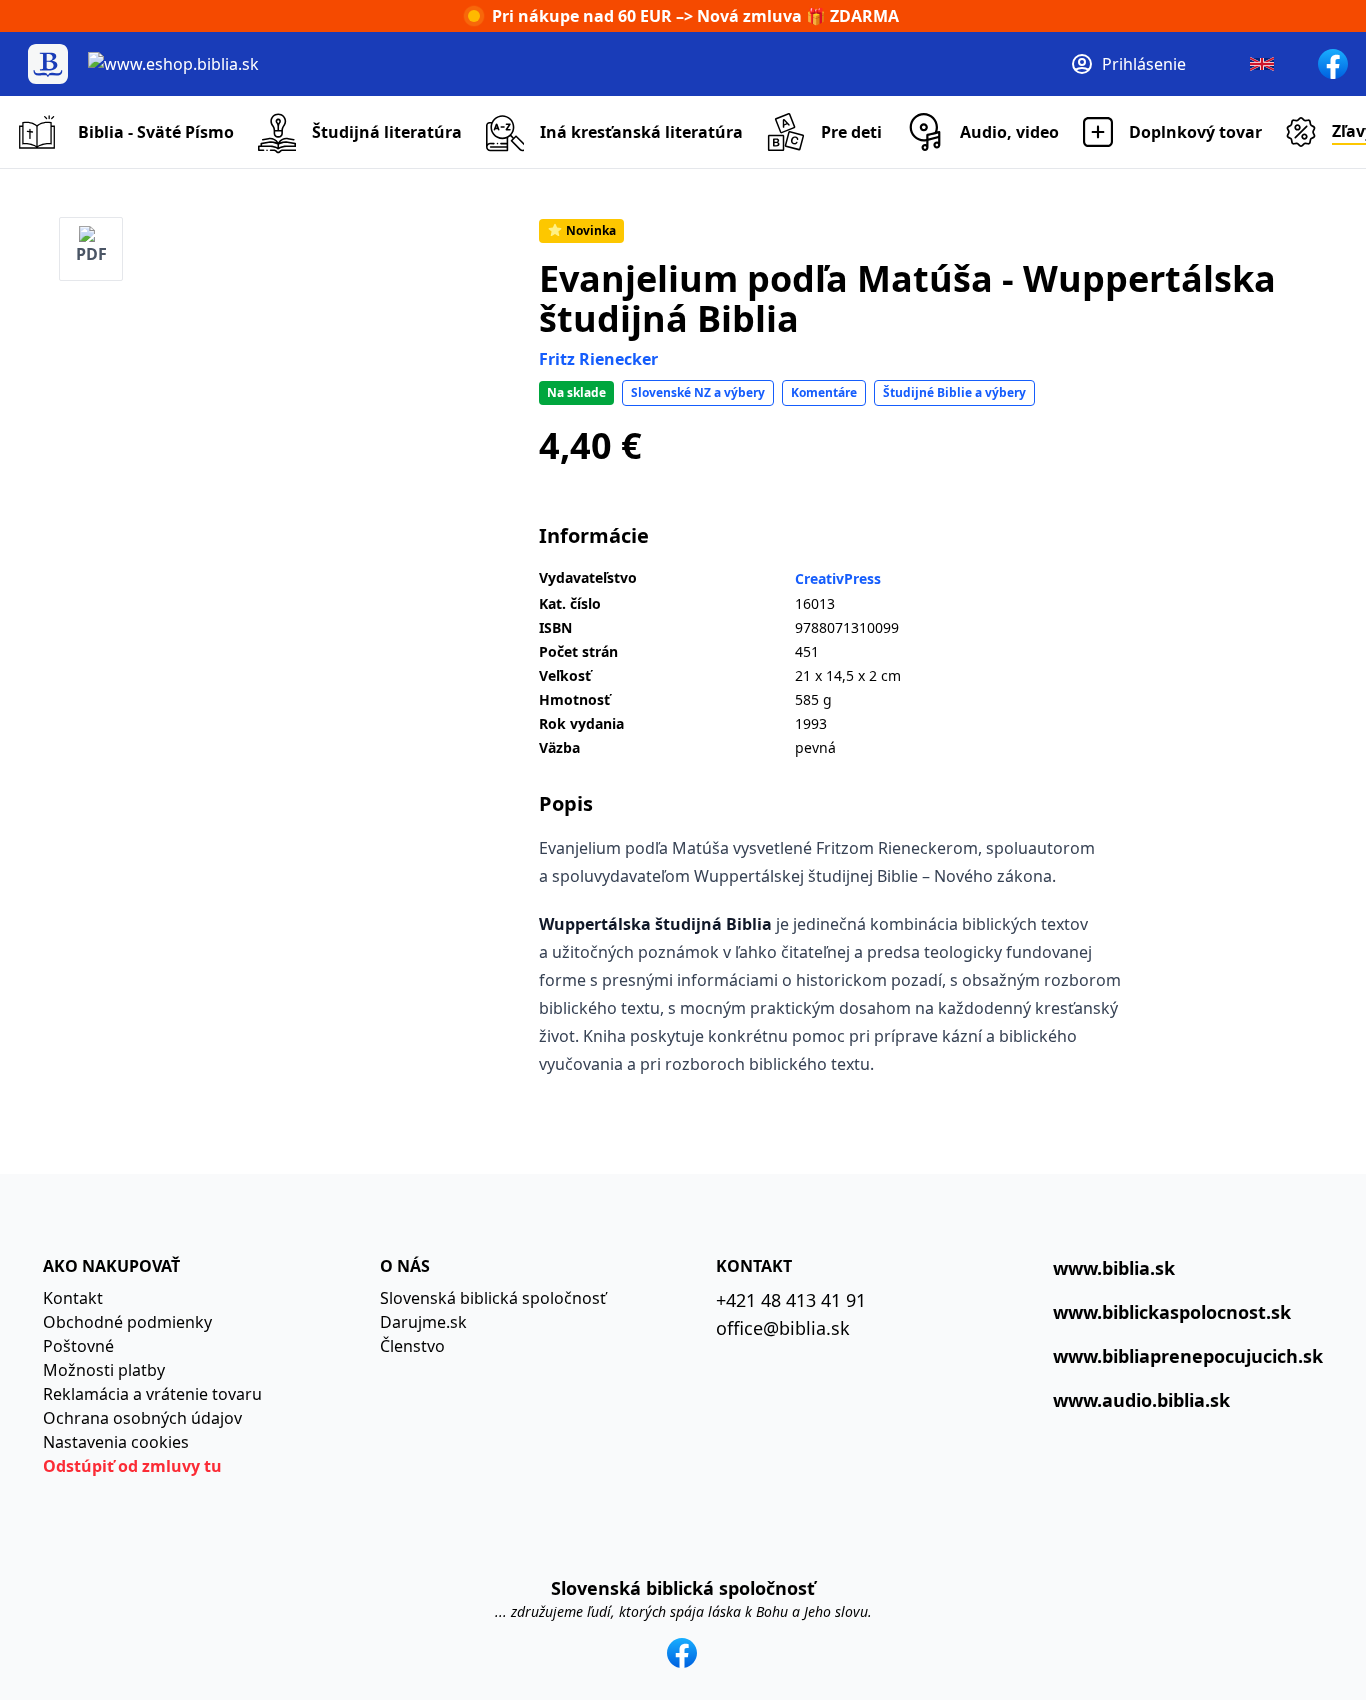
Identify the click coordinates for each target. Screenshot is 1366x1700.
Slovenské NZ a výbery (698, 392)
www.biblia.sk (1114, 1268)
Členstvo (412, 1346)
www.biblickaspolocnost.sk (1172, 1312)
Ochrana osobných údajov (142, 1418)
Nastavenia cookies (116, 1442)
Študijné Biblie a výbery (954, 392)
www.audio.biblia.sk (1141, 1400)
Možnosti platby (104, 1370)
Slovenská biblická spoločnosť (493, 1298)
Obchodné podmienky (127, 1322)
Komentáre (824, 392)
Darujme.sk (423, 1322)
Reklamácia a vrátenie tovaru (152, 1394)
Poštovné (78, 1346)
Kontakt (73, 1298)
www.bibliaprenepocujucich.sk (1188, 1356)
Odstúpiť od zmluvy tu (132, 1466)
